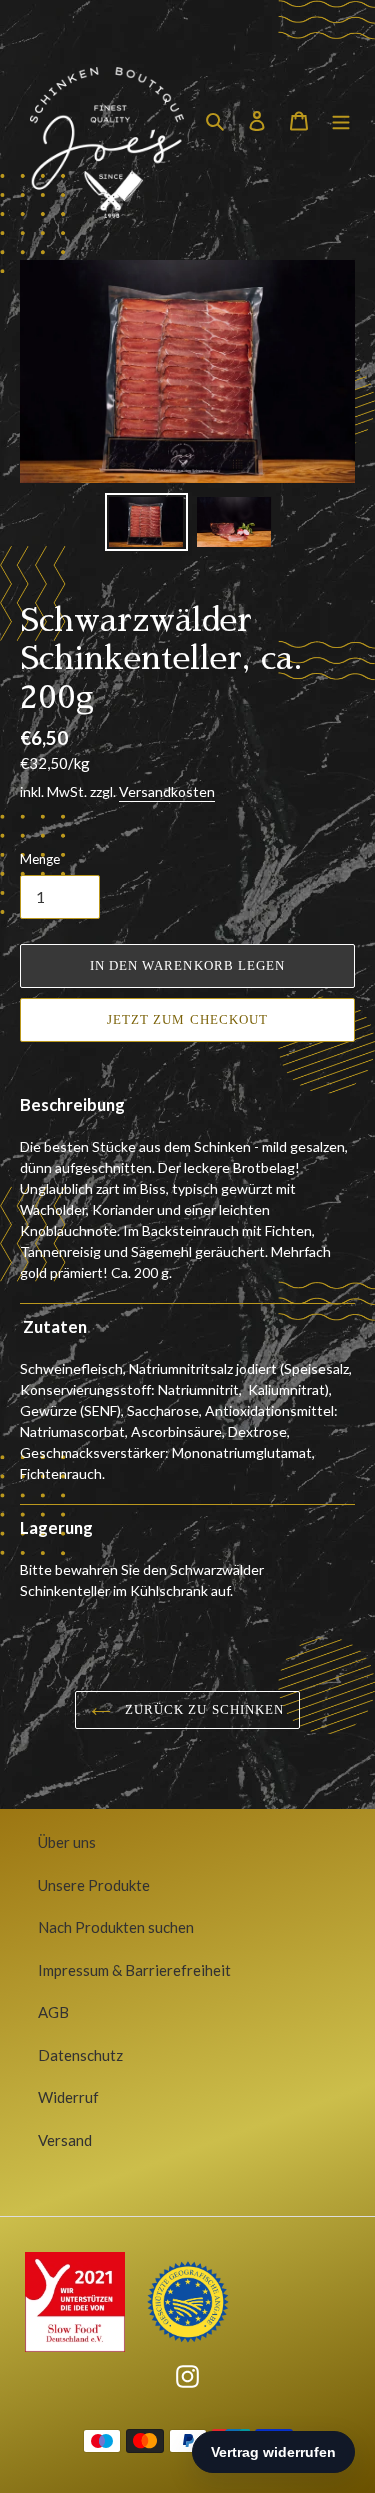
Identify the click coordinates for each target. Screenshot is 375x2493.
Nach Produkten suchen (116, 1927)
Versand (65, 2140)
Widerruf (68, 2097)
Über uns (67, 1842)
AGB (53, 2012)
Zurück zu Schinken (202, 1709)
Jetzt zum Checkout (187, 1019)
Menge (40, 859)
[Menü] (341, 119)
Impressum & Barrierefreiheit (134, 1970)
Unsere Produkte (94, 1885)
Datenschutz (80, 2055)
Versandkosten (167, 791)
